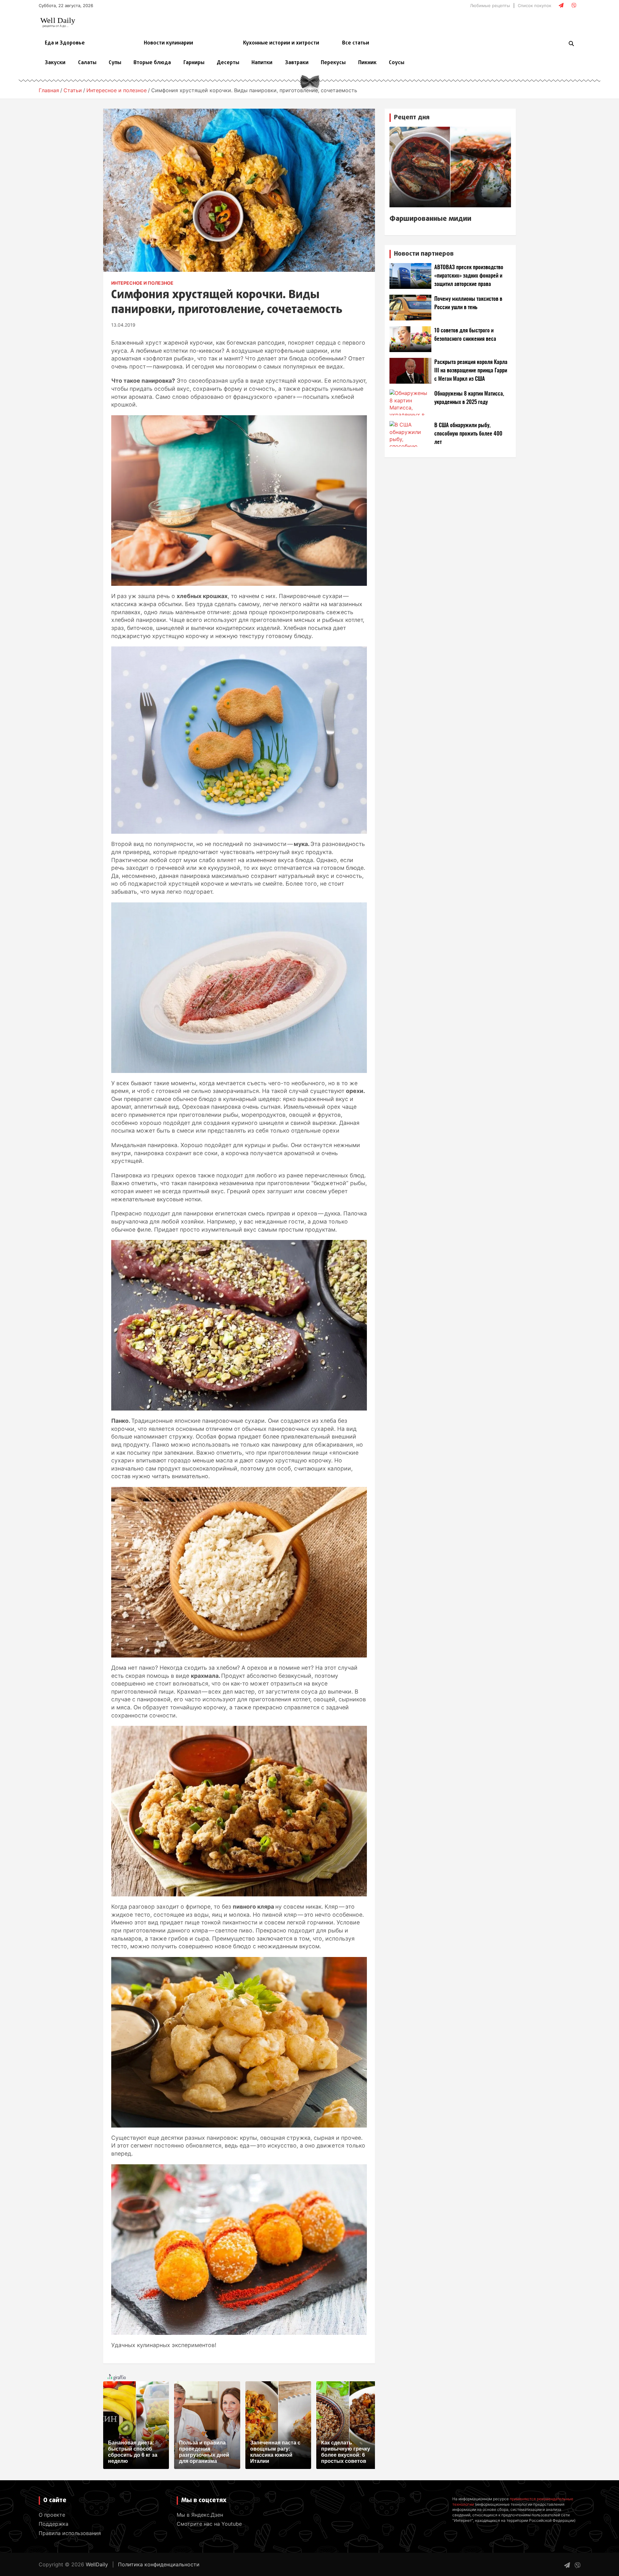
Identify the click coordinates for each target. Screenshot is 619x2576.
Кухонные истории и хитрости (281, 43)
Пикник (367, 63)
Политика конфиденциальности (159, 2564)
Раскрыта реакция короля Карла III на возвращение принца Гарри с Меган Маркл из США (471, 371)
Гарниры (194, 63)
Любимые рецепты (490, 5)
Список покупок (535, 5)
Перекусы (333, 63)
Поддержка (54, 2524)
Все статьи (356, 43)
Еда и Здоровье (65, 43)
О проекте (52, 2515)
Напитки (262, 63)
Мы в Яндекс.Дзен (200, 2515)
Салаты (87, 63)
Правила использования (70, 2533)
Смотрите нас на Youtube (209, 2524)
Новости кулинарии (168, 43)
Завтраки (297, 63)
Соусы (397, 63)
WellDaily (97, 2564)
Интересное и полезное (142, 283)
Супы (115, 63)
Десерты (228, 63)
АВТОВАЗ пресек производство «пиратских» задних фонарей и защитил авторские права (469, 276)
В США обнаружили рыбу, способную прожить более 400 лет (468, 434)
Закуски (55, 63)
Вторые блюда (152, 63)
